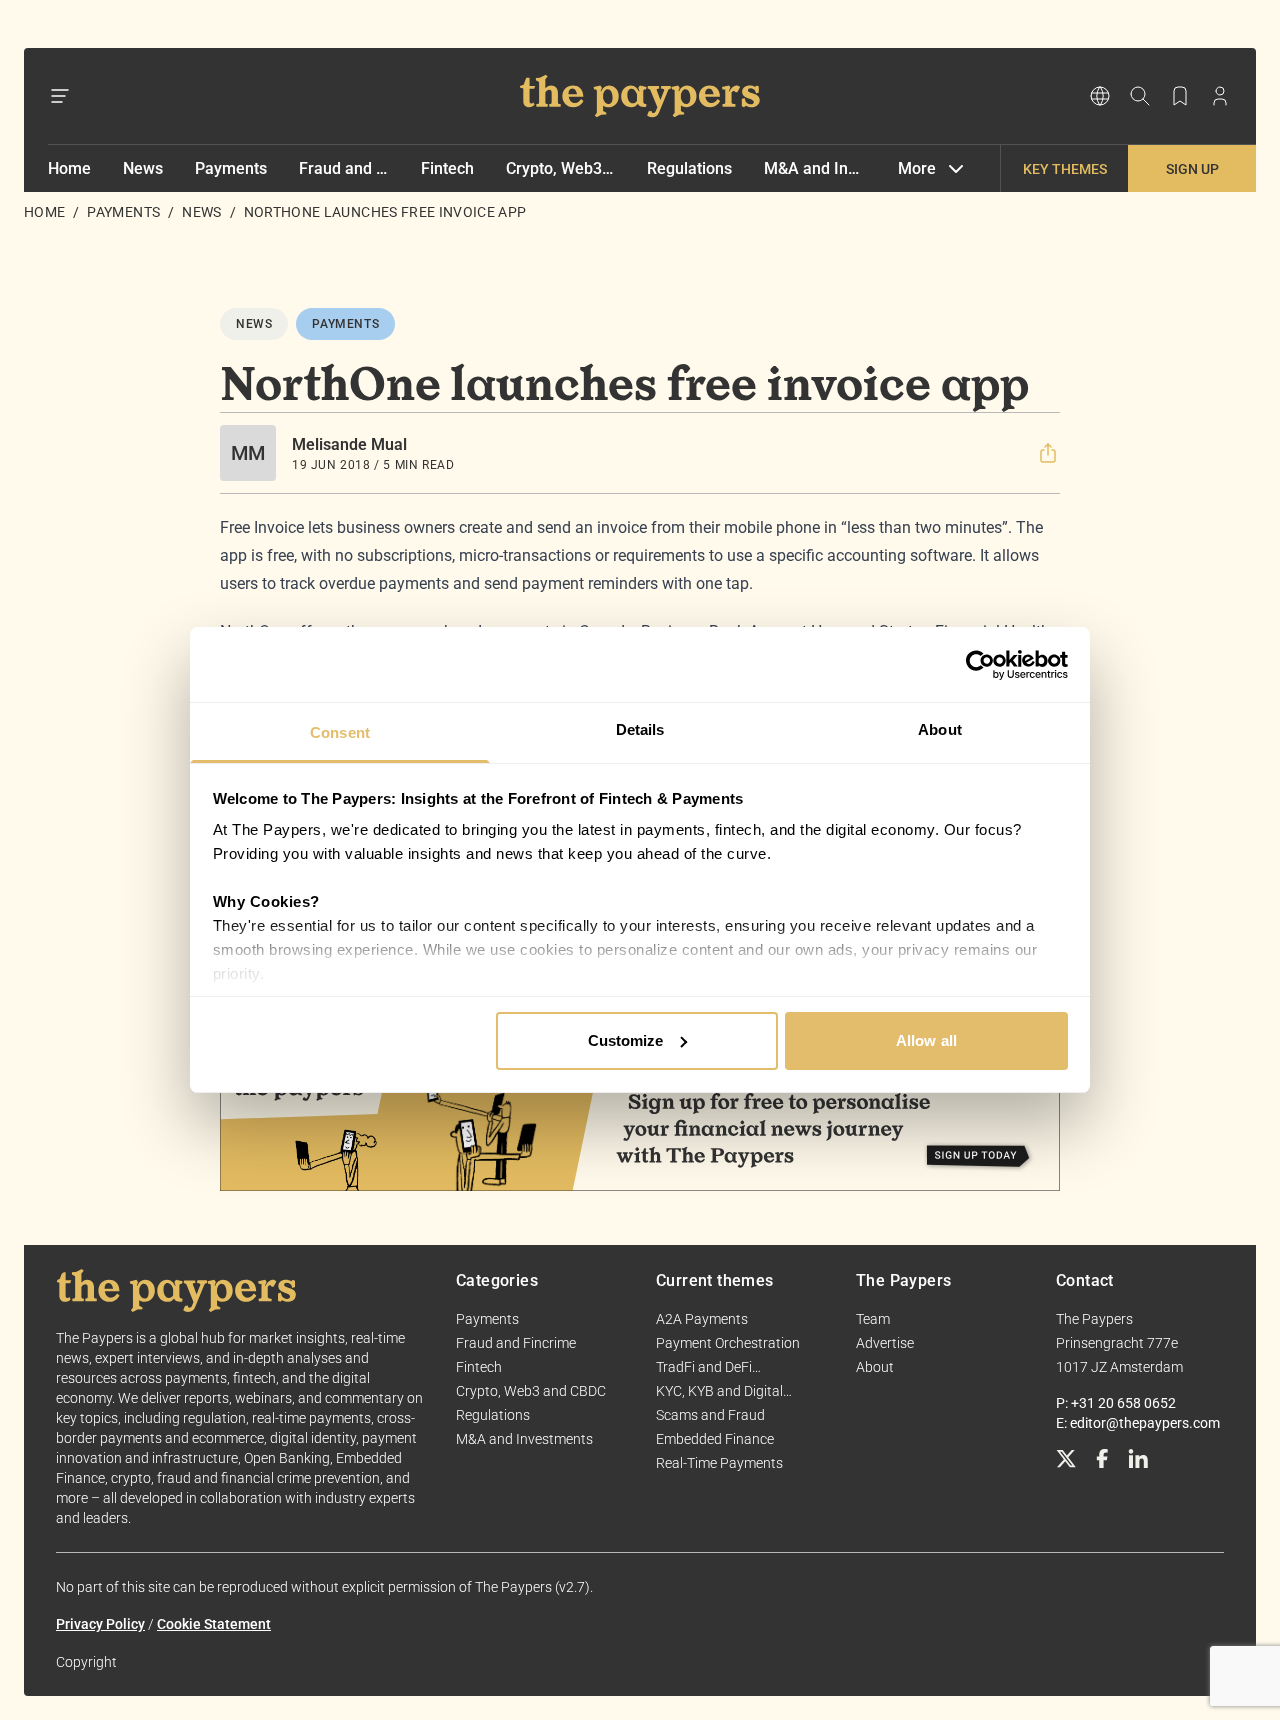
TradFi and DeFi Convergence (704, 1368)
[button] (1048, 453)
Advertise (885, 1343)
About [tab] (940, 729)
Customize (626, 1040)
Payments (231, 168)
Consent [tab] (340, 732)
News (143, 168)
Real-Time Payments (719, 1463)
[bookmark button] (1180, 96)
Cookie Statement (214, 1624)
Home (69, 168)
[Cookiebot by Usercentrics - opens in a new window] (980, 665)
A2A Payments (702, 1319)
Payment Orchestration (728, 1343)
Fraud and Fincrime (344, 168)
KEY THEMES (1065, 169)
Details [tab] (640, 729)
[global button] (1100, 96)
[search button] (1140, 96)
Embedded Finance (715, 1439)
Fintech (447, 168)
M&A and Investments (815, 168)
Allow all (926, 1040)
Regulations (689, 168)
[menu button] (60, 96)
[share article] (1048, 453)
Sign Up (1192, 169)
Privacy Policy (100, 1624)
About (875, 1367)
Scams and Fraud (710, 1415)
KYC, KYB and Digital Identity (719, 1392)
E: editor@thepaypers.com (1138, 1423)
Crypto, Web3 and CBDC (561, 168)
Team (873, 1319)
